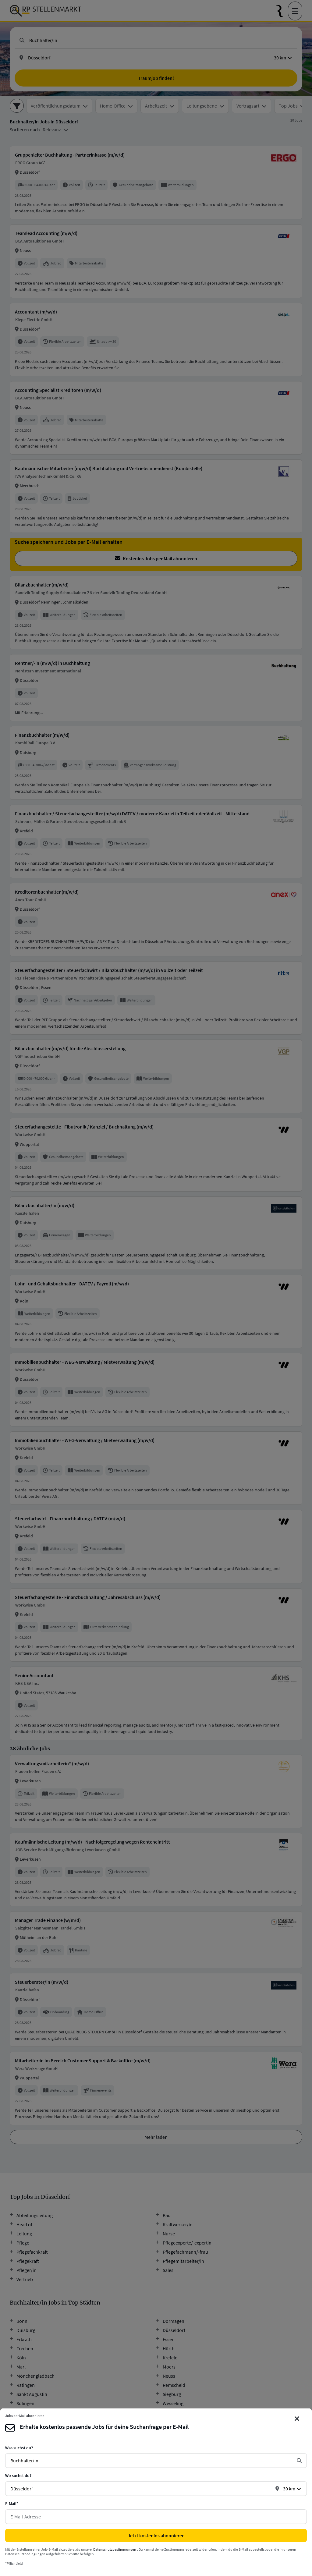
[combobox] (151, 2461)
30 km (289, 2489)
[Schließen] (297, 2419)
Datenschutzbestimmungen (115, 2549)
